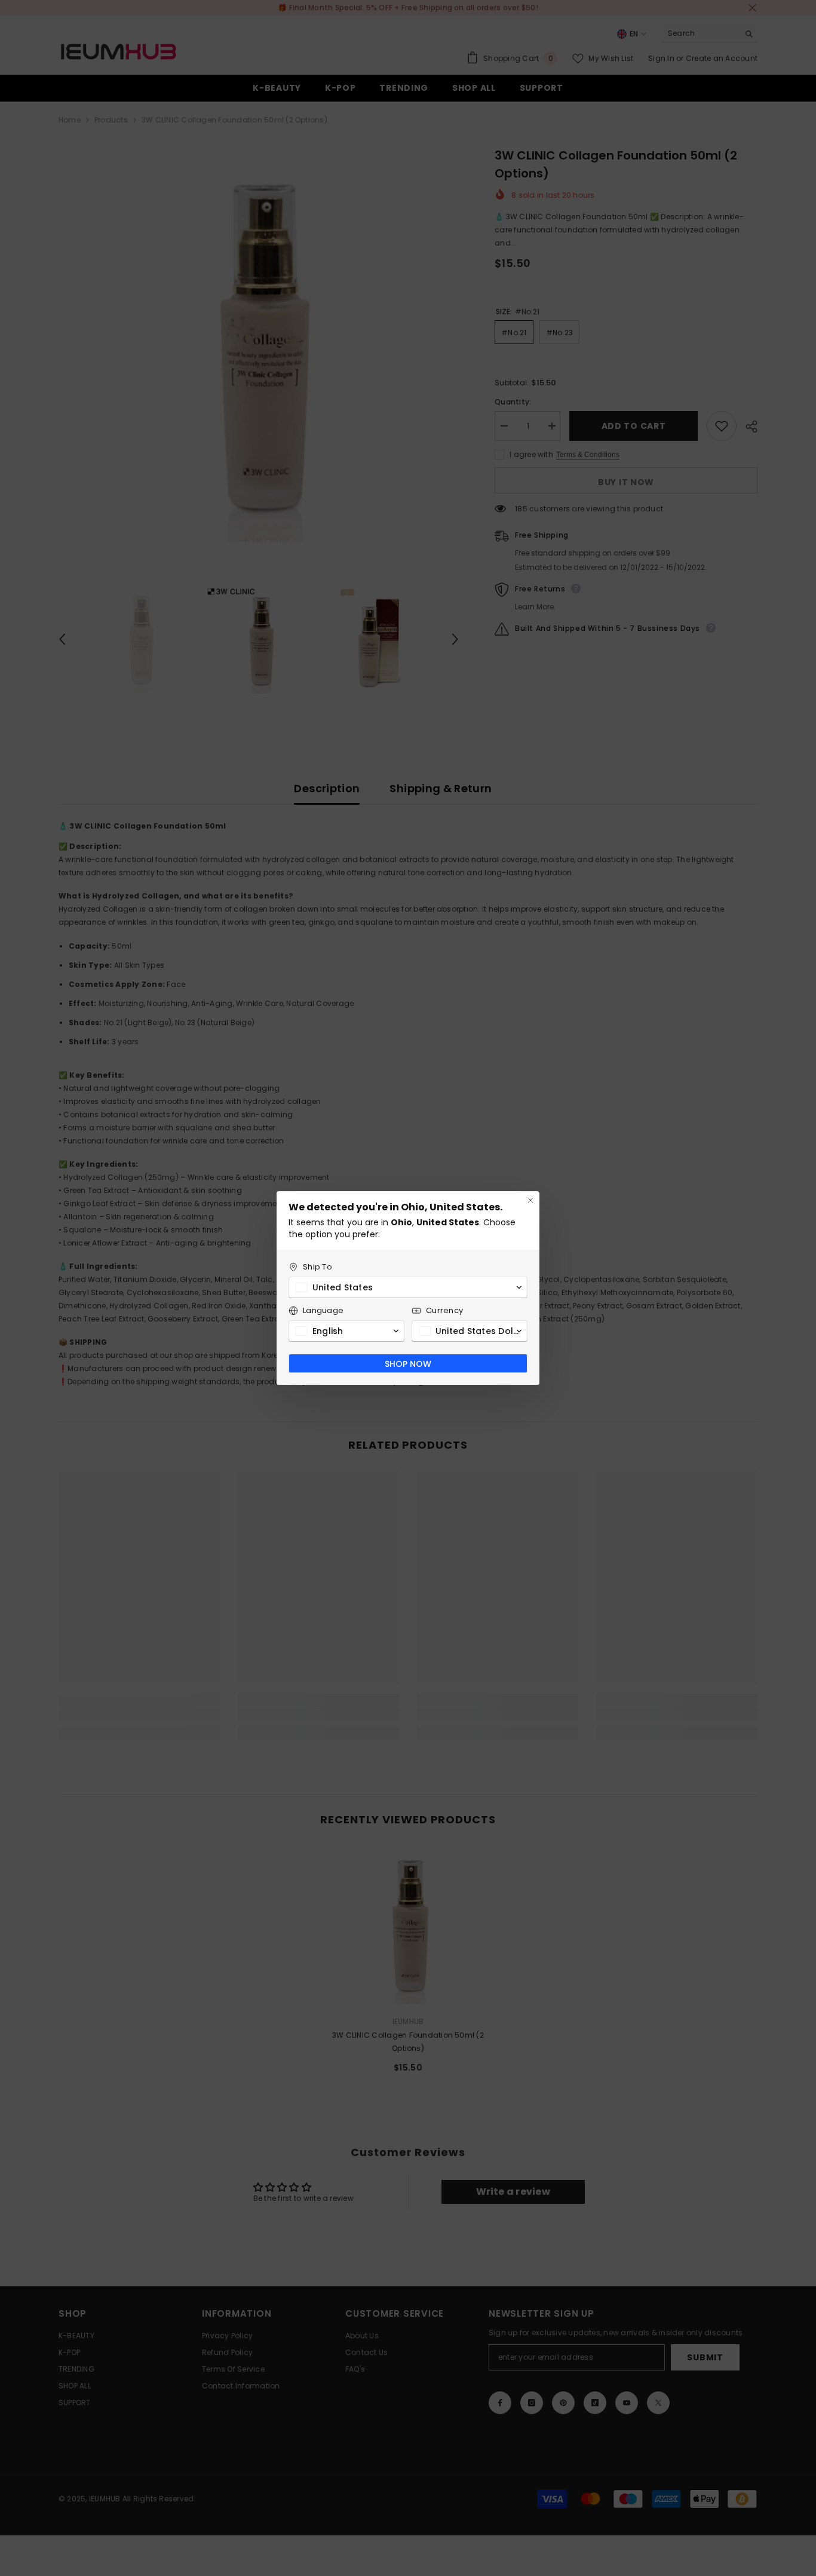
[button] (408, 1287)
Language (323, 1310)
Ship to (317, 1267)
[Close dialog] (530, 1200)
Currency (444, 1310)
